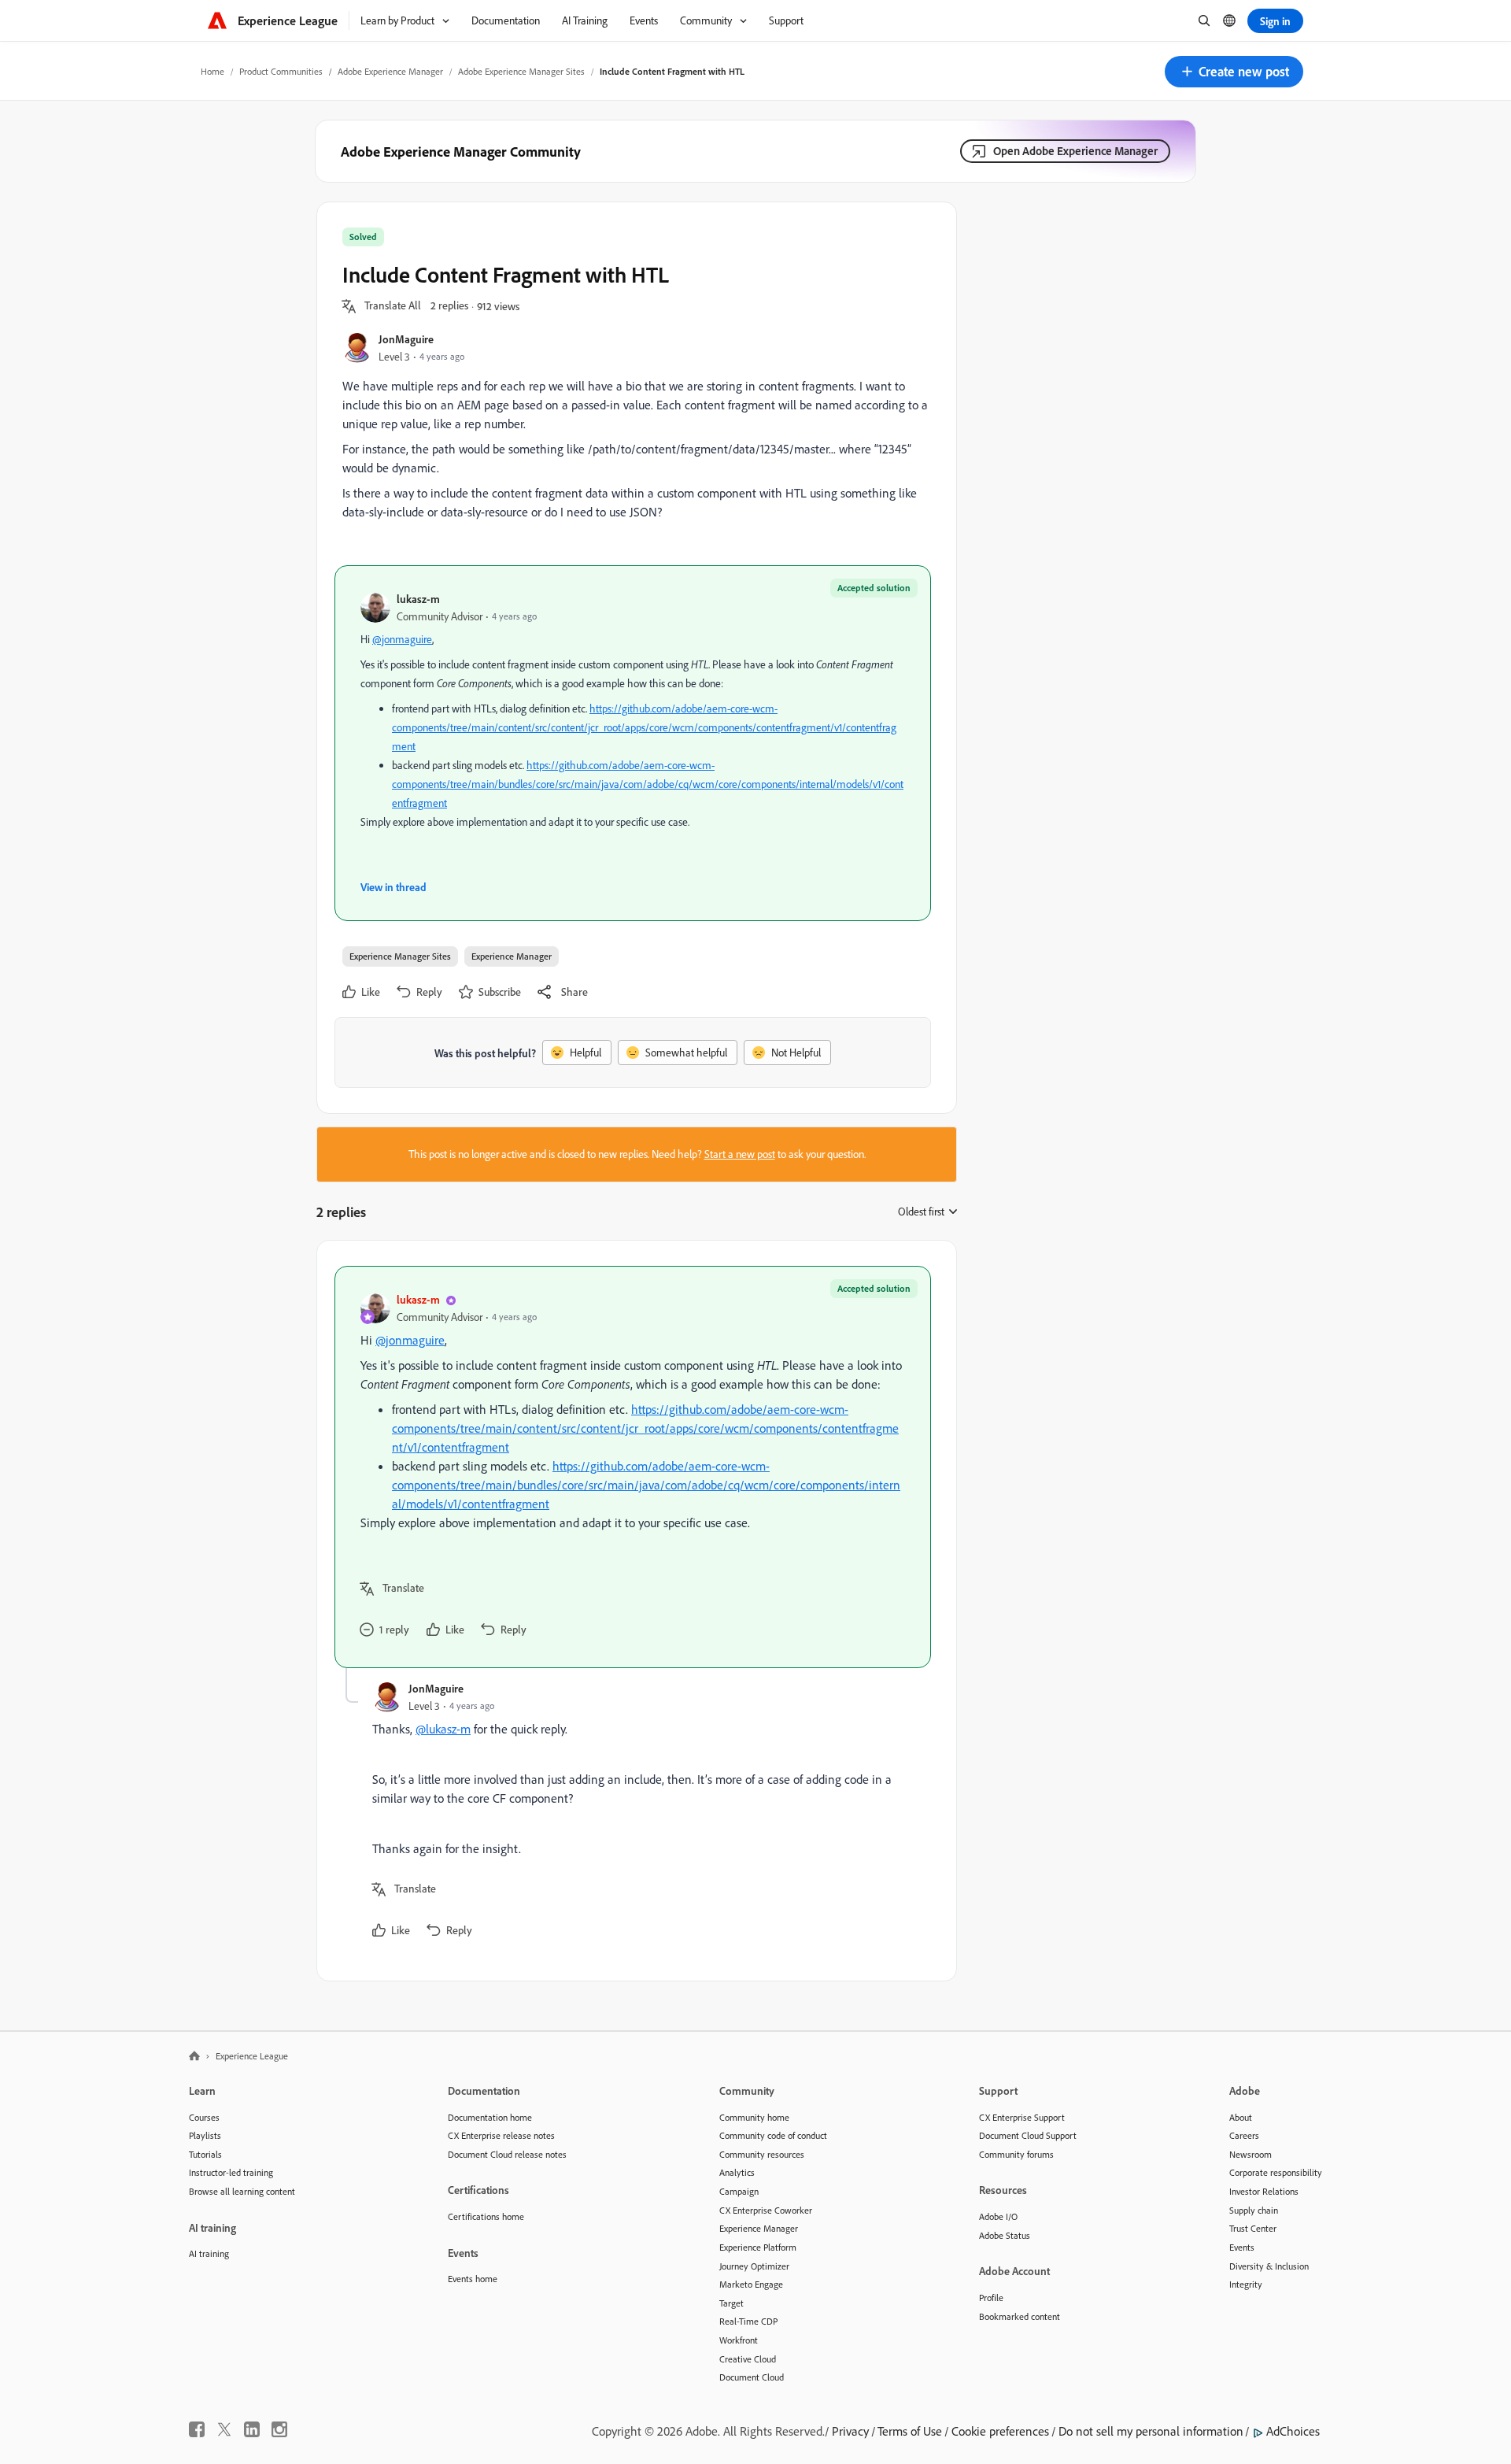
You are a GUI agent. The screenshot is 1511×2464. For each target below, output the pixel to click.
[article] (633, 1467)
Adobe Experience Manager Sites (521, 71)
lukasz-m (418, 599)
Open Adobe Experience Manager (1075, 151)
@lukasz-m (443, 1729)
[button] (1234, 72)
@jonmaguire (402, 639)
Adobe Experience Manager (390, 71)
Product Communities (281, 71)
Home (212, 71)
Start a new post (740, 1154)
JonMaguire (406, 339)
